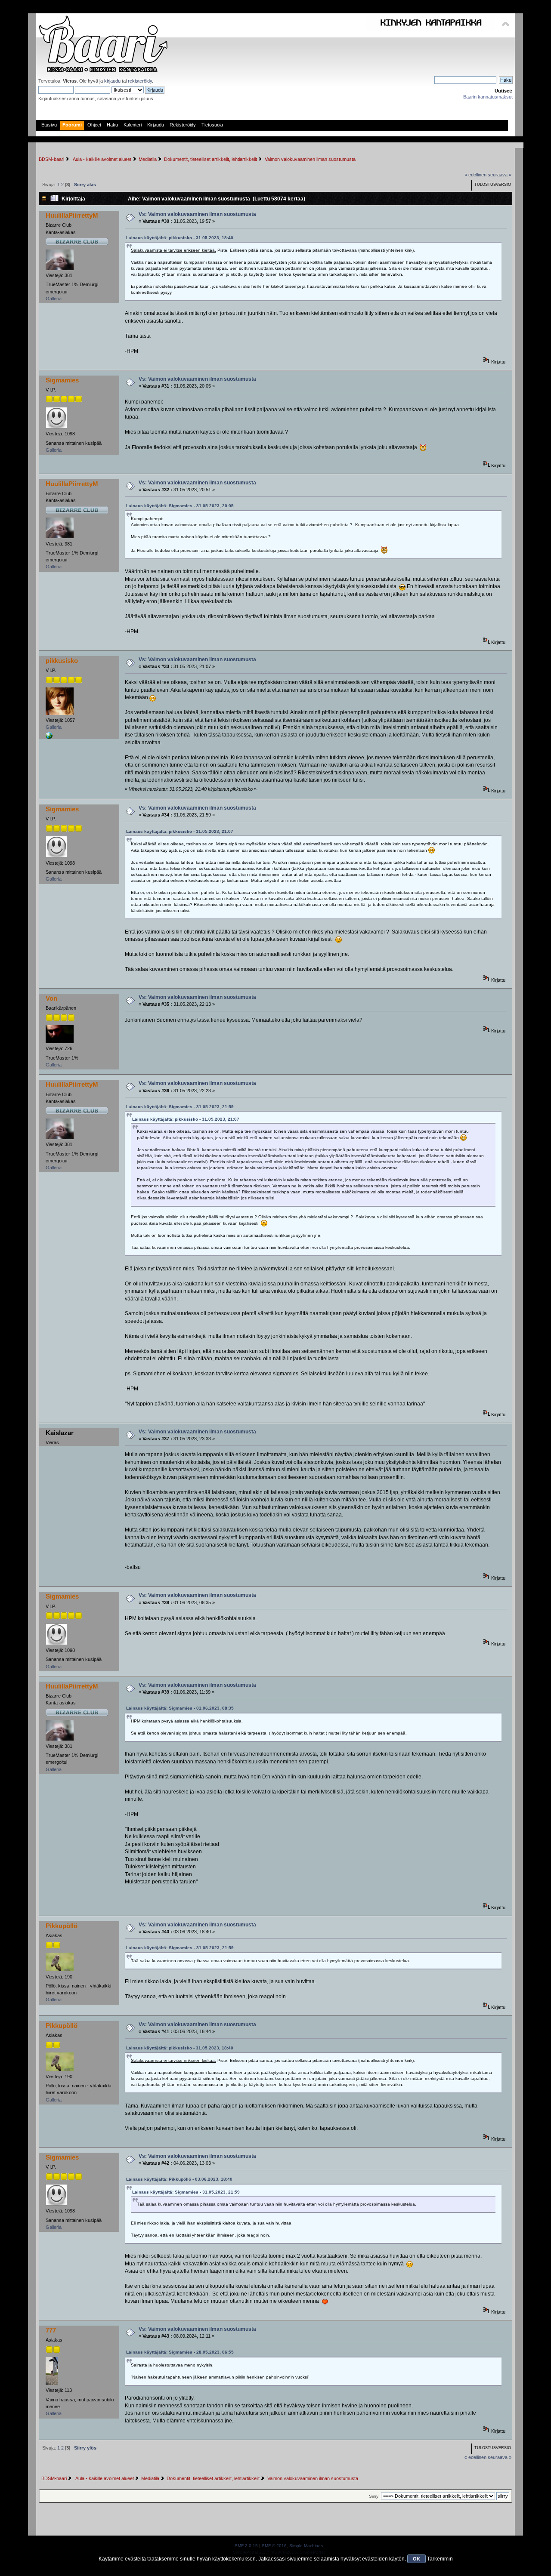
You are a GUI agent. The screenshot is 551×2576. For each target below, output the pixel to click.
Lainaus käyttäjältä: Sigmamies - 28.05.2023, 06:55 (180, 2352)
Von (51, 998)
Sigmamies (62, 380)
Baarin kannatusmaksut (488, 97)
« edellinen (475, 175)
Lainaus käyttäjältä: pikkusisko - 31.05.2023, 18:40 (180, 238)
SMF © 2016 (274, 2546)
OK (416, 2559)
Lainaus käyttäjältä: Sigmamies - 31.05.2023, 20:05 (180, 506)
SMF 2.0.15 (246, 2546)
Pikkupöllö (62, 1926)
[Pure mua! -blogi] (49, 737)
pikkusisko (62, 661)
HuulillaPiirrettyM (72, 215)
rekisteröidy (140, 81)
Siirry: (374, 2496)
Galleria (54, 299)
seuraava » (500, 175)
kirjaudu (112, 81)
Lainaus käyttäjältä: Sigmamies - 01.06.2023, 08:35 (180, 1708)
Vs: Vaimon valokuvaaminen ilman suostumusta (197, 214)
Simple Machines (306, 2546)
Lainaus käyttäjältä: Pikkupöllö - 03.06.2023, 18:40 (179, 2179)
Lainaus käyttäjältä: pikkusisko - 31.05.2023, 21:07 (180, 831)
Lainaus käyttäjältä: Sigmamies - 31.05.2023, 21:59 (180, 1107)
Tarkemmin (440, 2559)
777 (51, 2330)
